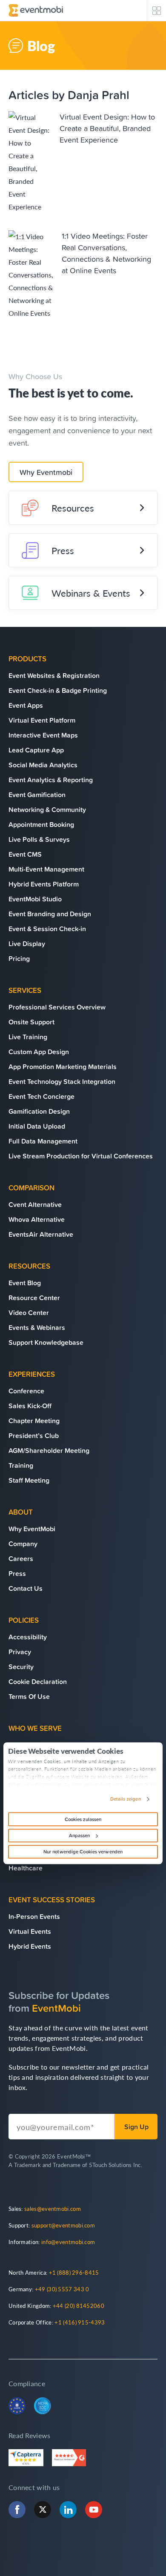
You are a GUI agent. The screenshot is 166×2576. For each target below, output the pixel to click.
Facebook (17, 2510)
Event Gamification (37, 795)
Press (63, 550)
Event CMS (25, 854)
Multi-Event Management (46, 869)
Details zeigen (125, 1799)
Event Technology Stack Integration (62, 1081)
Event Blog (25, 1283)
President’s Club (34, 1435)
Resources (73, 508)
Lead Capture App (36, 750)
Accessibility (28, 1637)
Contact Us (26, 1588)
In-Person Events (34, 1916)
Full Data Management (43, 1141)
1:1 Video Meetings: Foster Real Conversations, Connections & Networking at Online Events (106, 253)
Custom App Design (39, 1052)
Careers (21, 1558)
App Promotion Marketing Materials (63, 1066)
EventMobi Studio (35, 899)
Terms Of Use (29, 1696)
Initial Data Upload (37, 1126)
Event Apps (26, 705)
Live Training (28, 1037)
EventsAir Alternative (41, 1234)
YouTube (94, 2510)
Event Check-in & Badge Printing (58, 690)
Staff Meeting (29, 1480)
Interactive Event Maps (43, 735)
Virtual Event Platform (42, 720)
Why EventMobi (32, 1529)
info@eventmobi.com (68, 2242)
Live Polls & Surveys (39, 839)
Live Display (27, 943)
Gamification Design (39, 1111)
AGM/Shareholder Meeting (49, 1450)
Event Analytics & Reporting (51, 780)
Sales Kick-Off (30, 1406)
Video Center (29, 1312)
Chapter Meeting (34, 1421)
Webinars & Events (91, 593)
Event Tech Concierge (41, 1096)
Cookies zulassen (83, 1819)
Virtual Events (30, 1931)
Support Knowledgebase (46, 1342)
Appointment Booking (41, 824)
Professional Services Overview (57, 1007)
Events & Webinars (37, 1327)
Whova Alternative (37, 1219)
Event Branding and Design (50, 914)
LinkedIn (68, 2510)
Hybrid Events (30, 1946)
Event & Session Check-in (47, 929)
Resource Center (34, 1298)
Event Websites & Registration (54, 675)
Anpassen (80, 1836)
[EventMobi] (36, 10)
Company (23, 1544)
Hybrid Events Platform (44, 884)
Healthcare (26, 1868)
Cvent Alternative (35, 1204)
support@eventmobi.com (63, 2225)
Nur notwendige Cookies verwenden (83, 1852)
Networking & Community (47, 809)
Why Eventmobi (46, 472)
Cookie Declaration (38, 1681)
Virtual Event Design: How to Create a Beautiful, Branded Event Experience (107, 128)
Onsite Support (31, 1022)
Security (21, 1667)
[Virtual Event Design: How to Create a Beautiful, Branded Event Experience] (30, 162)
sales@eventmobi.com (53, 2209)
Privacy (20, 1652)
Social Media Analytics (43, 765)
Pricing (19, 958)
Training (21, 1465)
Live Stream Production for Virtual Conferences (81, 1156)
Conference (26, 1391)
